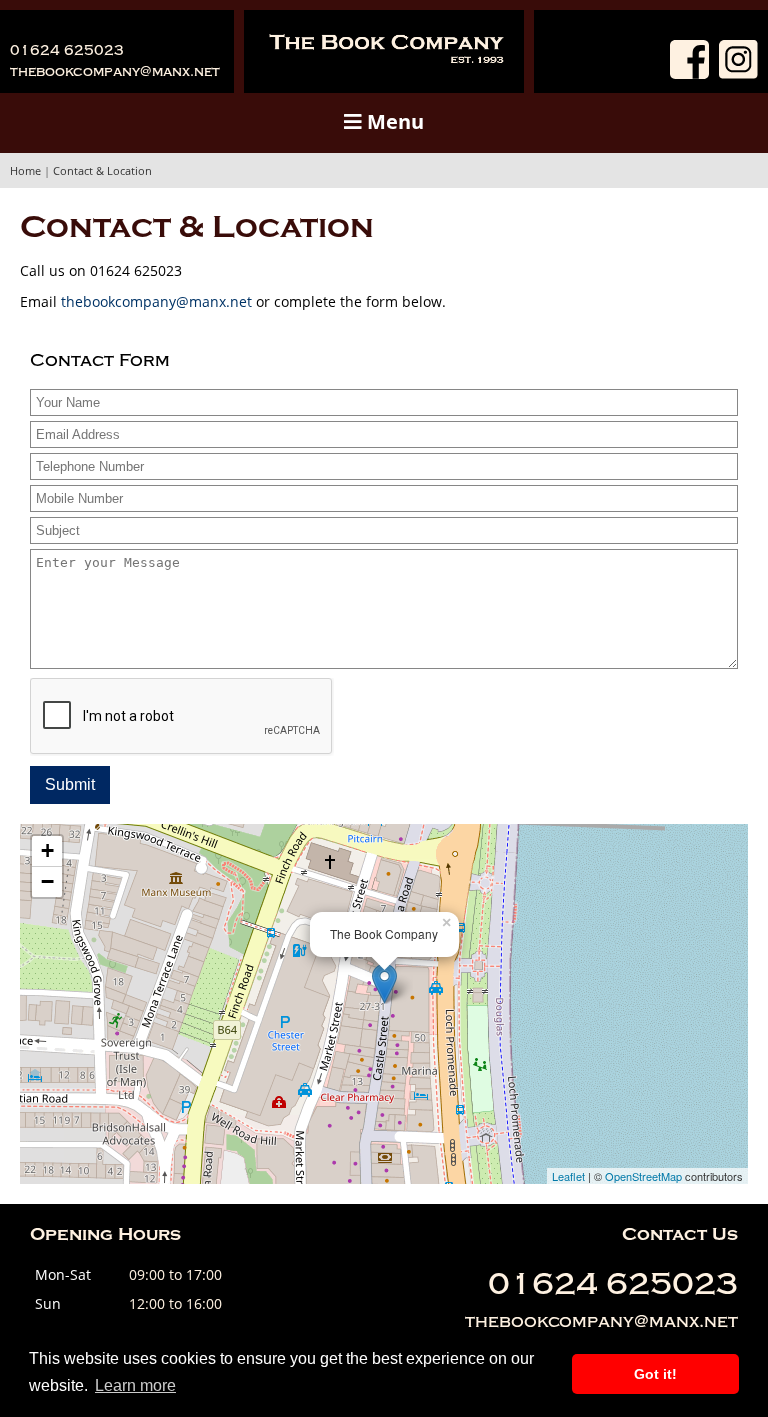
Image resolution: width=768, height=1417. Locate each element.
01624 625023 (67, 50)
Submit (70, 784)
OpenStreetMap (643, 1176)
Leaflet (568, 1176)
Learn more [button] (135, 1385)
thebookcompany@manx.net (115, 71)
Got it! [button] (655, 1374)
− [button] (47, 881)
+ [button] (47, 850)
